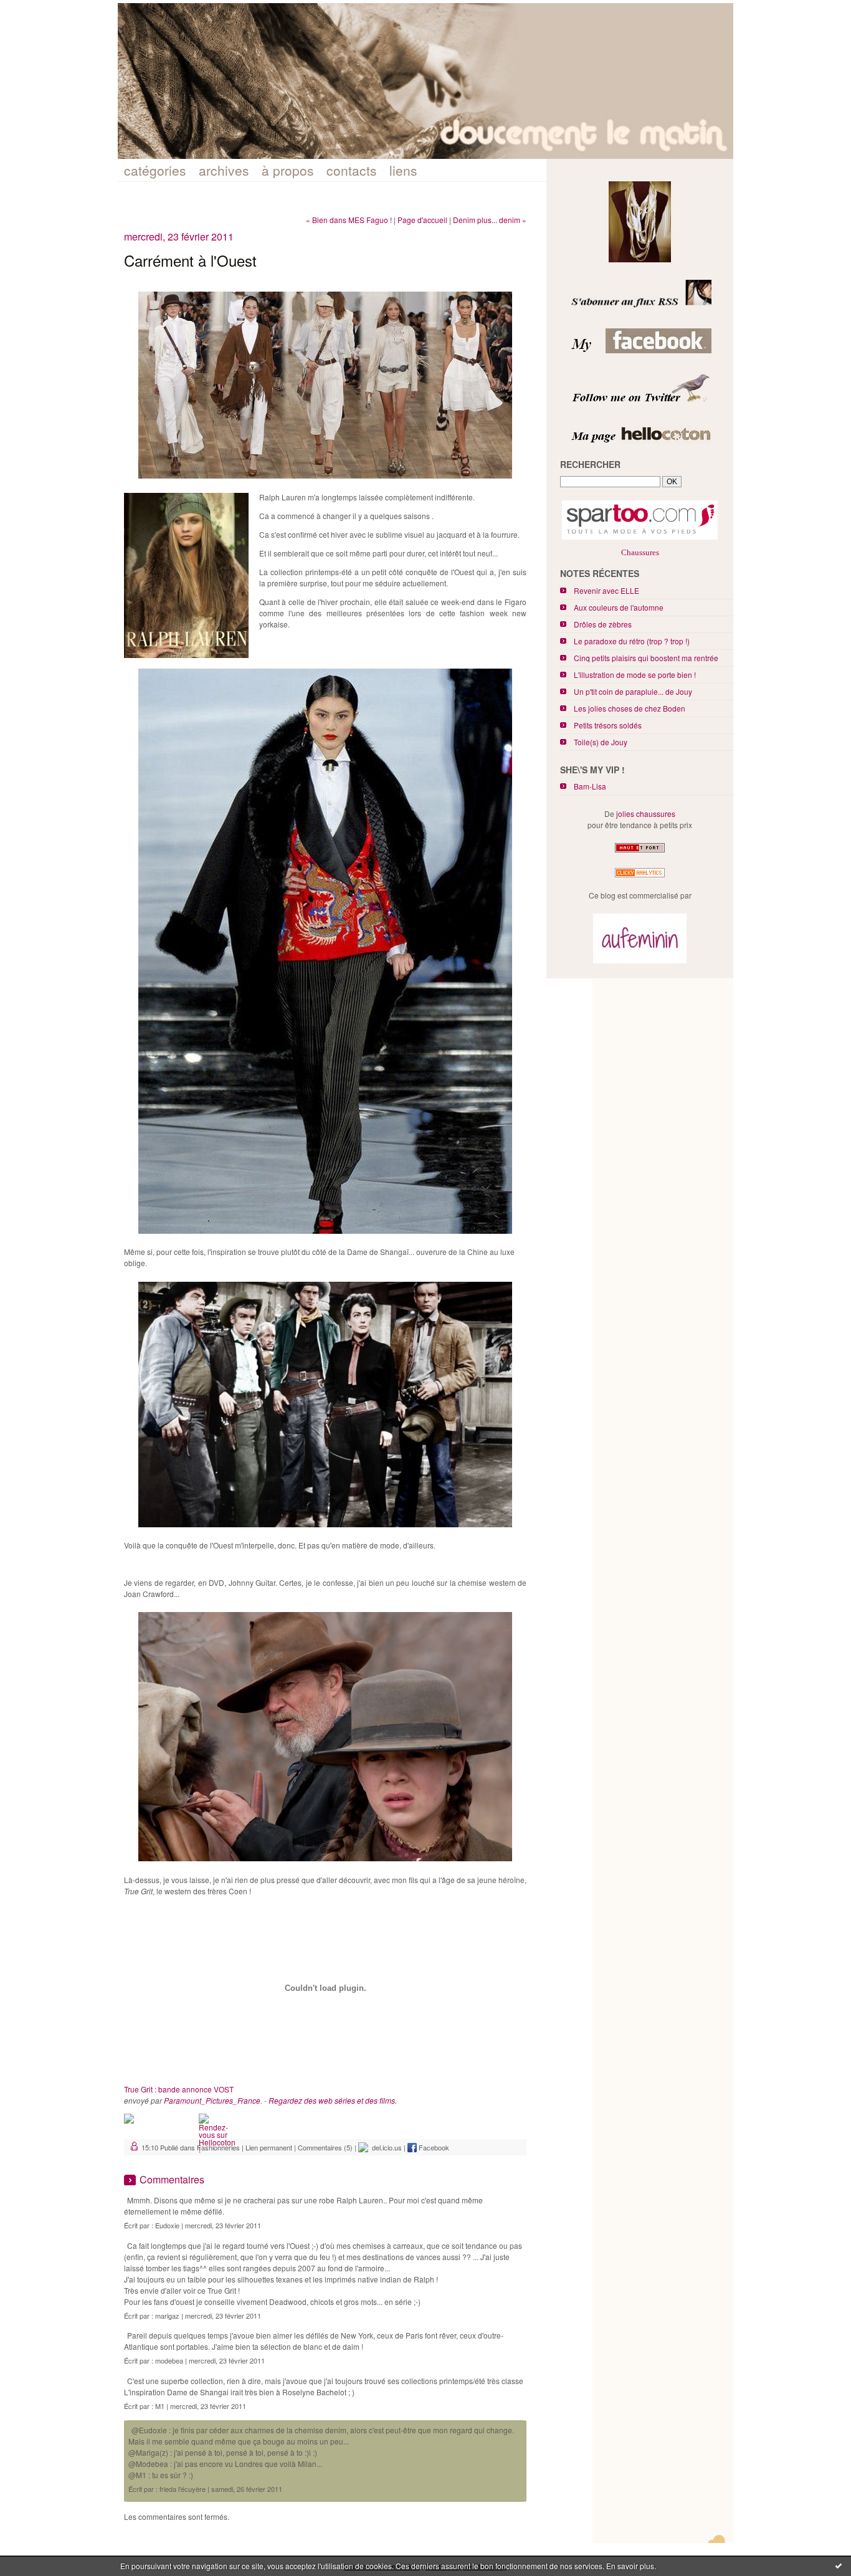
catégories (155, 170)
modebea (169, 2360)
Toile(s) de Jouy (601, 742)
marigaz (167, 2316)
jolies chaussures (646, 813)
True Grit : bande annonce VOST (179, 2089)
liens (403, 170)
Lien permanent (269, 2147)
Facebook (433, 2147)
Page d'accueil (422, 220)
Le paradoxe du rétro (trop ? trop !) (632, 641)
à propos (288, 170)
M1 (160, 2406)
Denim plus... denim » (490, 220)
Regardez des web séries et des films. (333, 2100)
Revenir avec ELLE (606, 590)
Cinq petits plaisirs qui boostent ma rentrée (646, 658)
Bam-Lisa (590, 786)
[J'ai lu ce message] (839, 2565)
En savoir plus (630, 2566)
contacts (352, 170)
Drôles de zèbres (603, 624)
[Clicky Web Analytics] (640, 877)
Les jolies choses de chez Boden (630, 708)
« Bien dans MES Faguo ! (349, 220)
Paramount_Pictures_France (212, 2100)
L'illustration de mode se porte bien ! (635, 675)
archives (224, 170)
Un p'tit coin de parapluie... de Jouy (633, 691)
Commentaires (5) (325, 2147)
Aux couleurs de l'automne (619, 607)
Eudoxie (167, 2225)
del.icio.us (385, 2147)
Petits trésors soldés (608, 725)
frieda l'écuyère (183, 2489)
